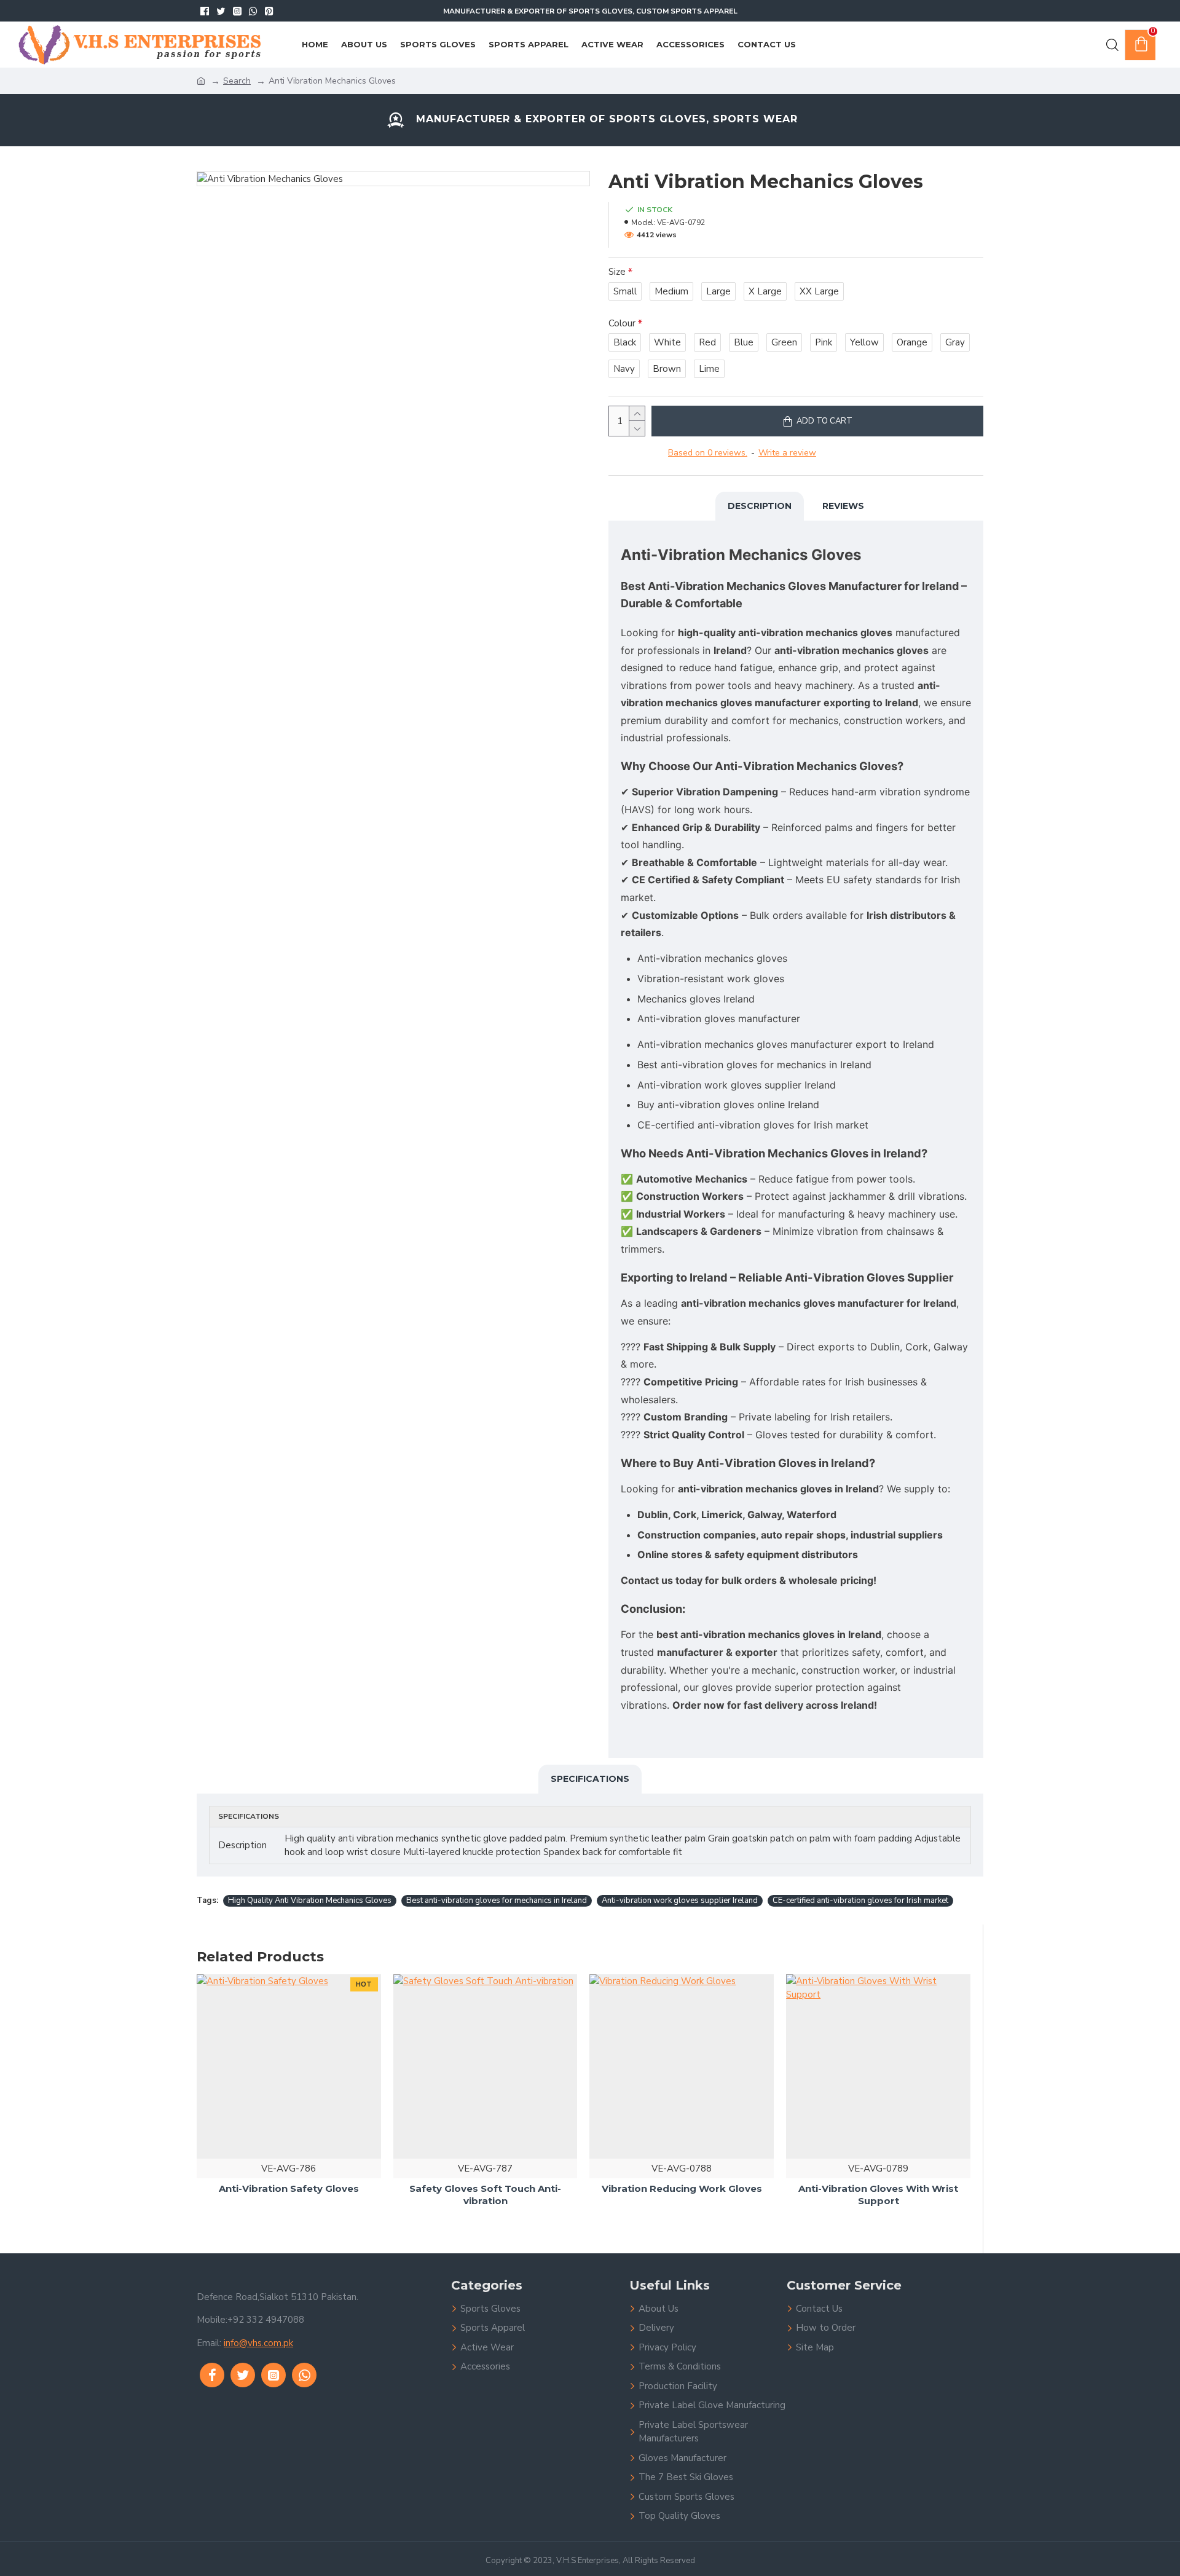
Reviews (843, 506)
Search (237, 81)
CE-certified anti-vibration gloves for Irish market (860, 1900)
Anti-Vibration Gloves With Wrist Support (878, 2195)
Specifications (590, 1779)
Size (617, 272)
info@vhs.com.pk (258, 2343)
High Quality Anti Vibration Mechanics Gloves (310, 1900)
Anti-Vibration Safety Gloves (289, 2189)
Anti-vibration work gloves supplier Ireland (680, 1900)
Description (760, 506)
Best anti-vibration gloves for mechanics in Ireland (497, 1900)
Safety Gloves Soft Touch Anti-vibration (485, 2195)
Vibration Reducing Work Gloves (682, 2189)
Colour (622, 323)
